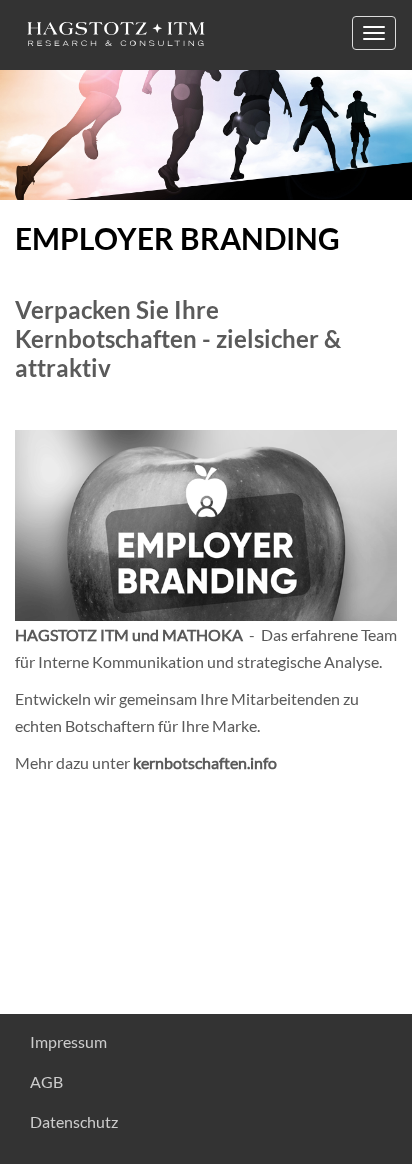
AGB (46, 1081)
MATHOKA (202, 634)
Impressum (68, 1041)
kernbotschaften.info (205, 762)
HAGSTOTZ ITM (72, 634)
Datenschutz (74, 1121)
